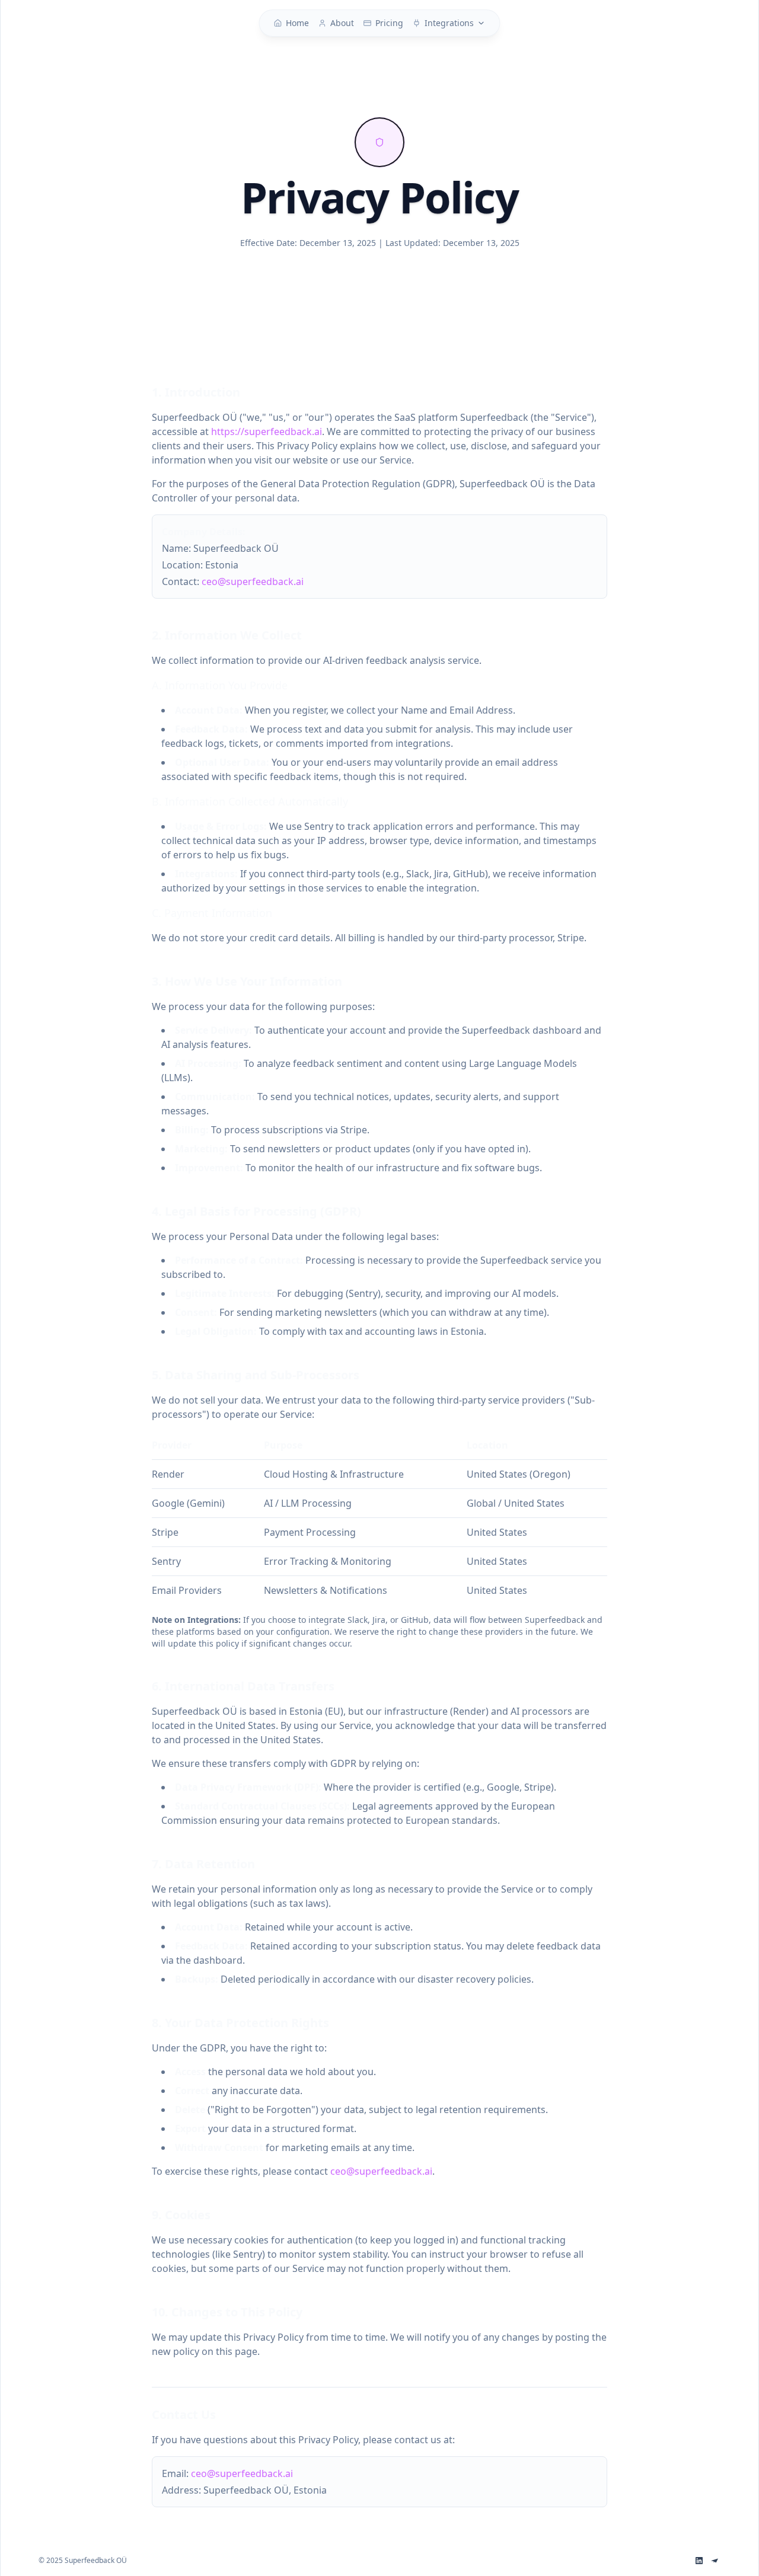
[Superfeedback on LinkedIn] (699, 2561)
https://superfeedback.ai (267, 432)
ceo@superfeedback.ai (253, 581)
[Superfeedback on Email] (715, 2561)
